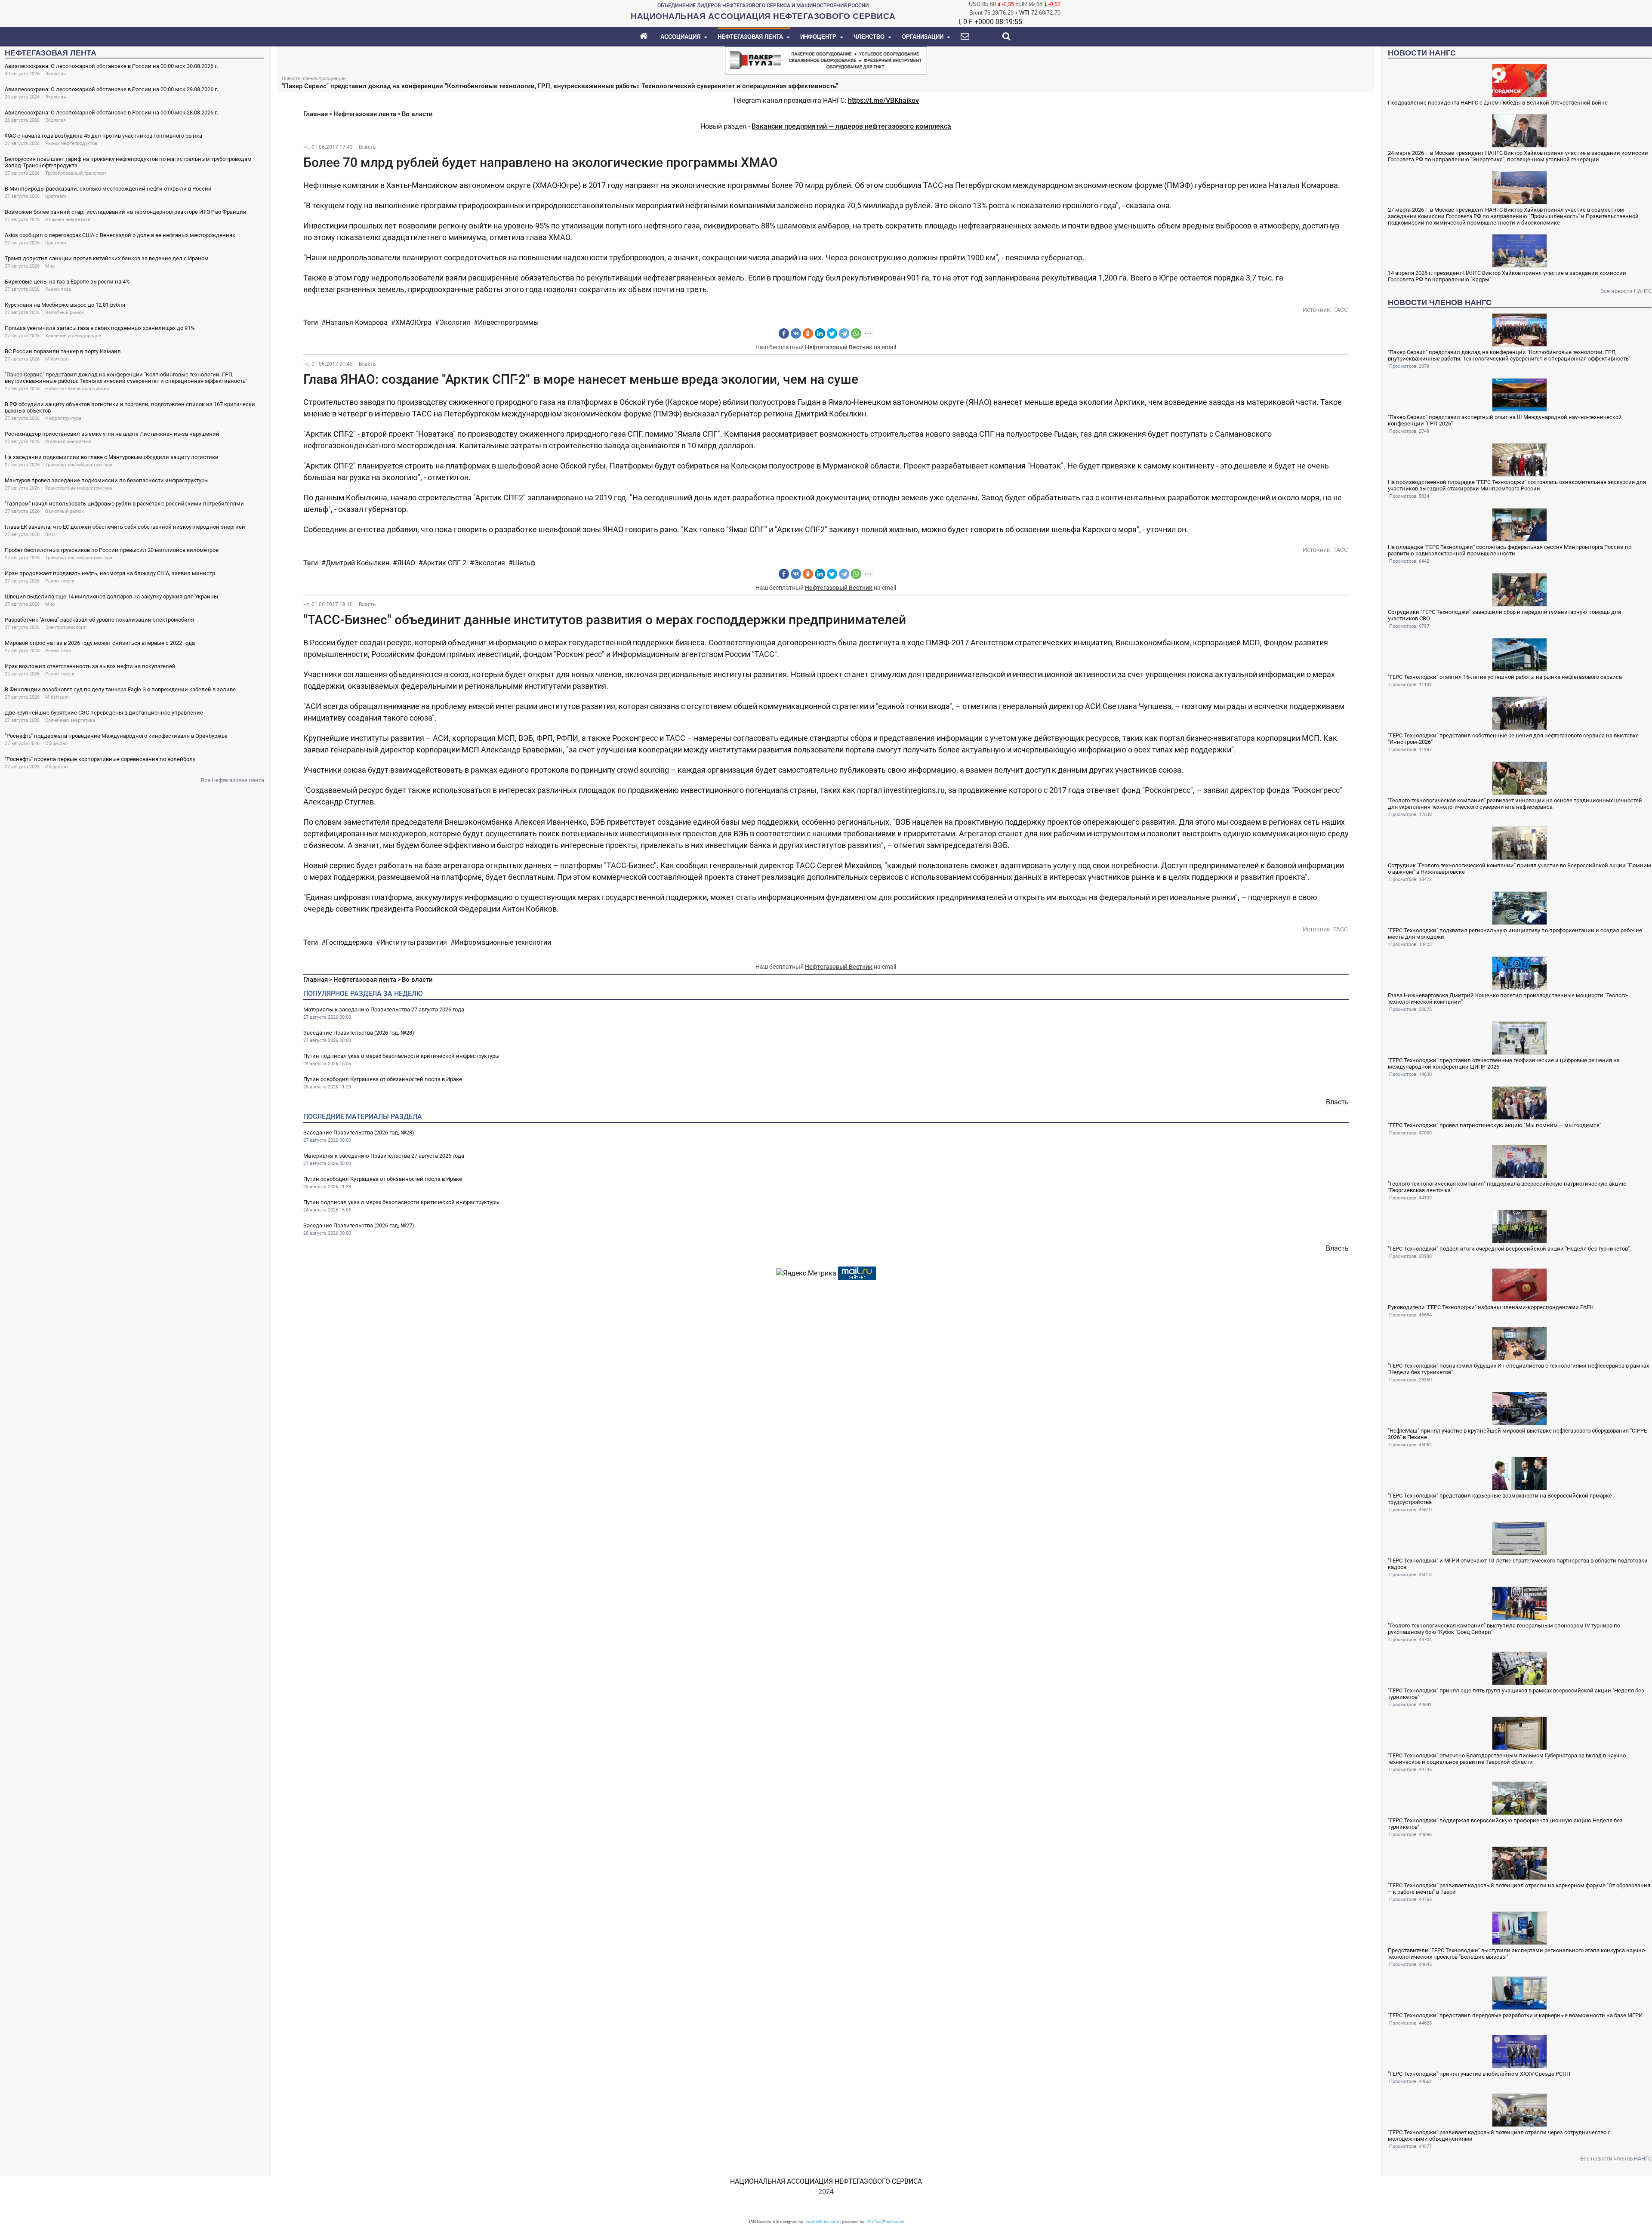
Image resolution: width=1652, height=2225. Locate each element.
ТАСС (1341, 310)
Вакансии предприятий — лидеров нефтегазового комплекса (851, 126)
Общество (56, 744)
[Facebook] (784, 333)
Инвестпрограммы (508, 322)
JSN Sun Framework (885, 2222)
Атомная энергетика (68, 220)
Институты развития (414, 942)
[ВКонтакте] (796, 333)
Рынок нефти (60, 581)
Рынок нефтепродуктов (71, 143)
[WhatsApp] (856, 333)
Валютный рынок (65, 313)
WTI (1024, 13)
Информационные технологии (503, 942)
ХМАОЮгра (413, 322)
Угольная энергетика (68, 442)
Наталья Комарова (357, 322)
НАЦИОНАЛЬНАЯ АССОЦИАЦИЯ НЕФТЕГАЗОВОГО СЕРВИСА (826, 2181)
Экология (55, 74)
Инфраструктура (63, 418)
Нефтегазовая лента (365, 114)
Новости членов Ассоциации (77, 389)
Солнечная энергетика (70, 720)
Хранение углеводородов (73, 336)
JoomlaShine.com (822, 2222)
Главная (316, 114)
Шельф (524, 563)
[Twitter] (832, 333)
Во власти (417, 114)
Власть (367, 147)
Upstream (56, 196)
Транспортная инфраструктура (79, 465)
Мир (50, 266)
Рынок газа (58, 289)
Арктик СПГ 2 (445, 563)
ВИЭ (50, 535)
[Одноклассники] (808, 333)
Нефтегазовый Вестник (839, 347)
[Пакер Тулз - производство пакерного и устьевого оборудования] (826, 60)
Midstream (57, 359)
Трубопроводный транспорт (76, 173)
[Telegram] (844, 333)
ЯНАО (406, 563)
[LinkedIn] (820, 333)
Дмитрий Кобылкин (358, 563)
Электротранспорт (65, 627)
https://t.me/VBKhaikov (883, 100)
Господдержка (349, 942)
